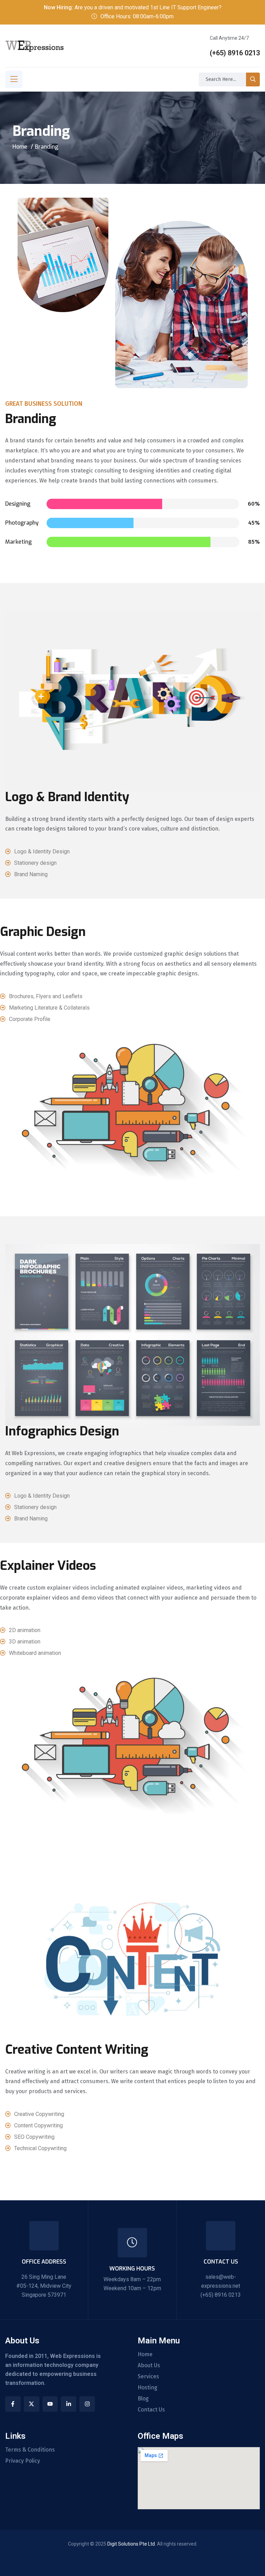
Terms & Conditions (30, 2450)
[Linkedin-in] (68, 2404)
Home (20, 147)
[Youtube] (50, 2404)
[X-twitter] (32, 2404)
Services (148, 2377)
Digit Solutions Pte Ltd (131, 2544)
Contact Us (151, 2410)
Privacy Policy (23, 2461)
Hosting (148, 2388)
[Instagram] (87, 2404)
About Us (149, 2366)
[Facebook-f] (13, 2404)
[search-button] (253, 79)
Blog (143, 2399)
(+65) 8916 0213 (235, 53)
